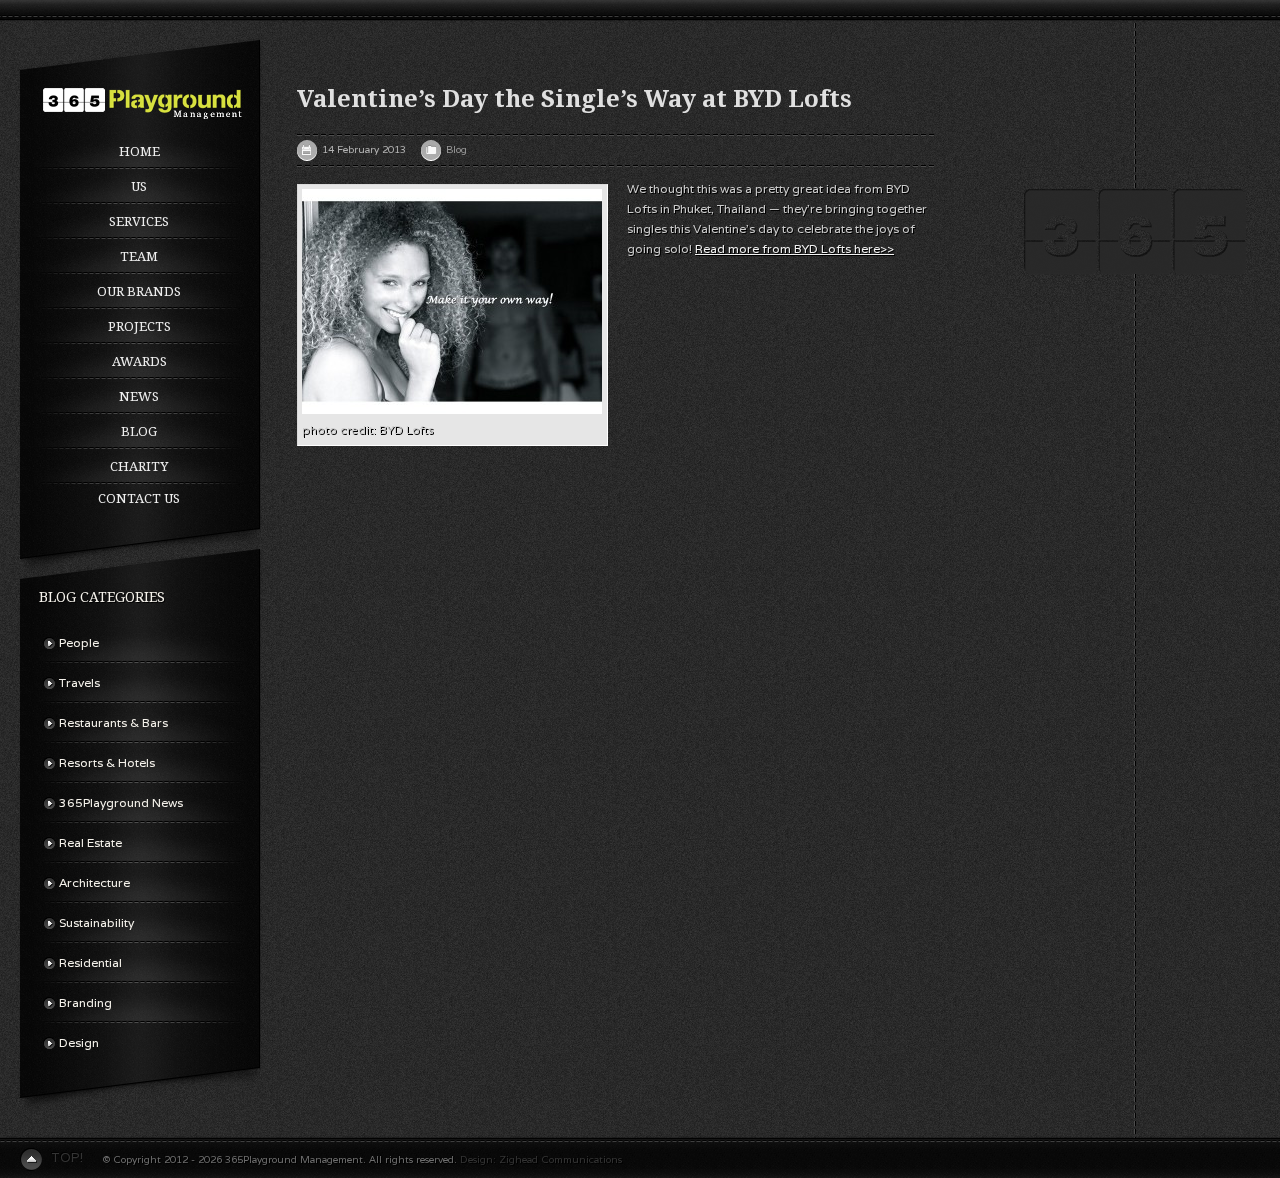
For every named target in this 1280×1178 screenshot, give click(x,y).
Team (139, 256)
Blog (139, 431)
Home (139, 151)
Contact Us (139, 498)
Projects (139, 326)
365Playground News (121, 802)
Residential (90, 962)
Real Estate (90, 842)
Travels (79, 682)
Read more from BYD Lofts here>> (794, 248)
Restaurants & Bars (113, 722)
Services (139, 221)
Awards (139, 361)
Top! (67, 1157)
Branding (85, 1002)
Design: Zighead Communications (541, 1159)
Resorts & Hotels (107, 762)
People (79, 642)
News (139, 396)
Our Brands (139, 291)
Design (79, 1042)
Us (139, 186)
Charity (139, 466)
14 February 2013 (364, 149)
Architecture (94, 882)
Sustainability (96, 922)
